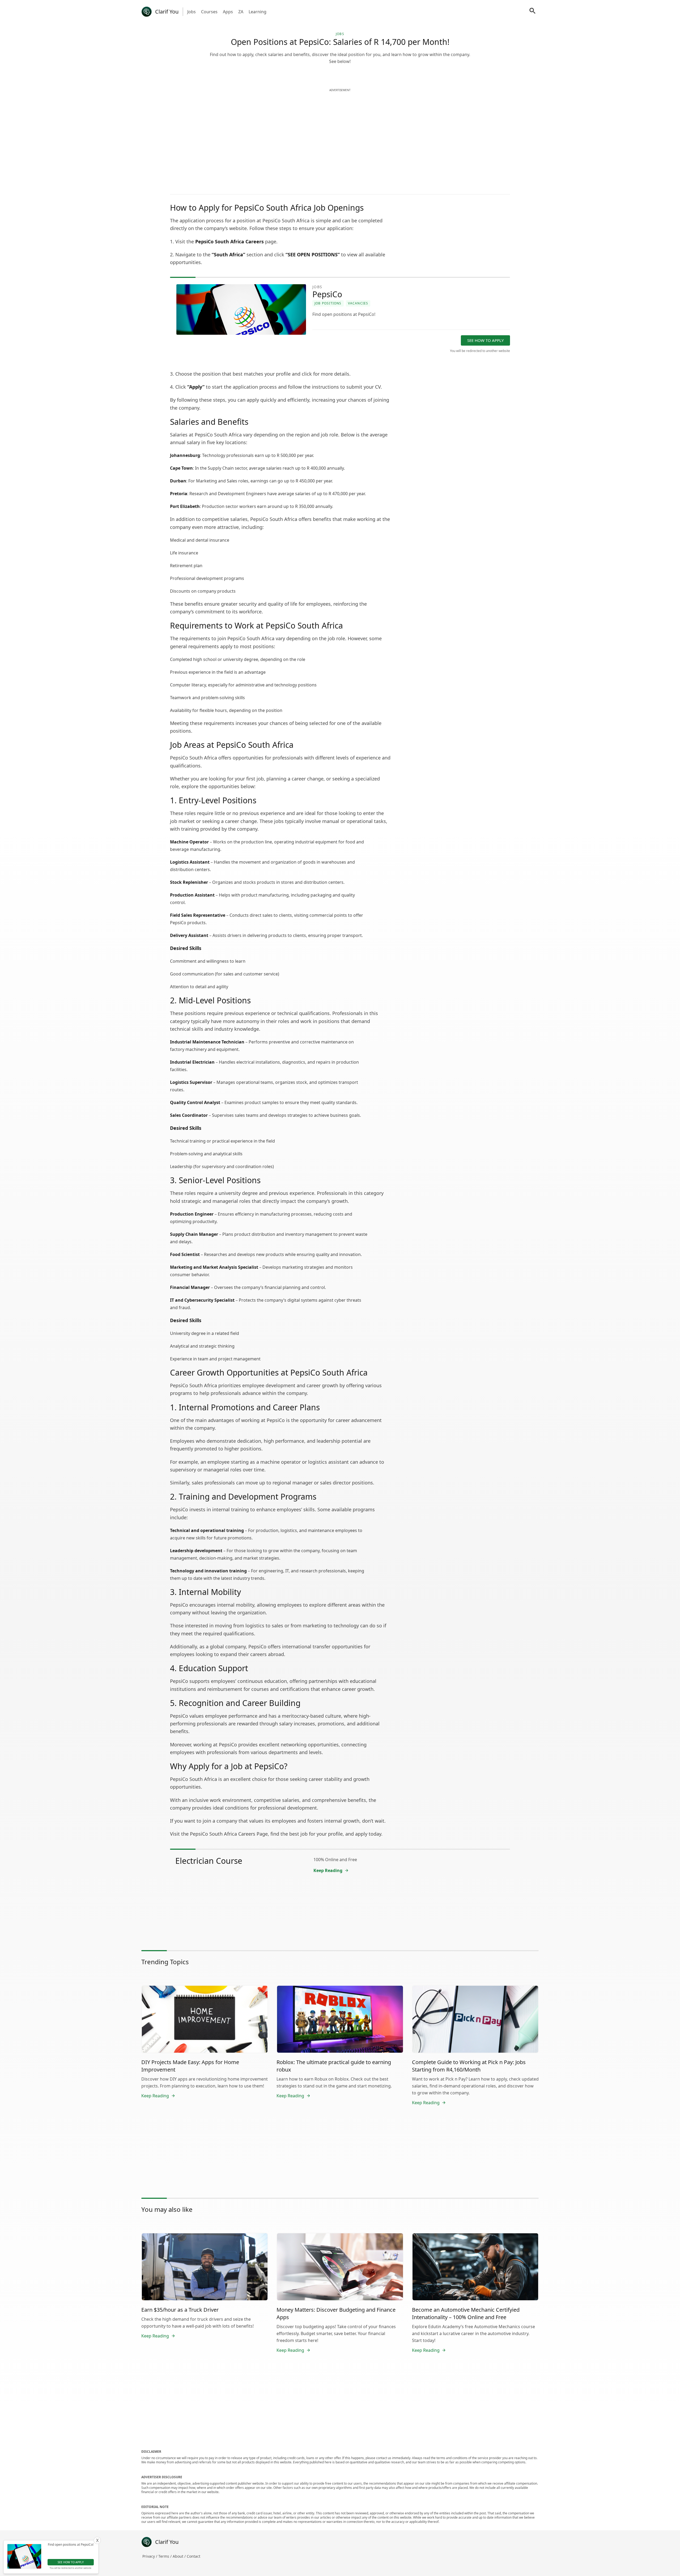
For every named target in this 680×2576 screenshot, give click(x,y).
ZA (241, 12)
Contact (194, 2556)
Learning (258, 12)
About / (180, 2556)
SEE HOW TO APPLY (485, 340)
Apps (228, 12)
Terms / (165, 2556)
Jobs (192, 12)
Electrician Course (209, 1861)
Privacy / (150, 2556)
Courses (209, 12)
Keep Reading (328, 1870)
